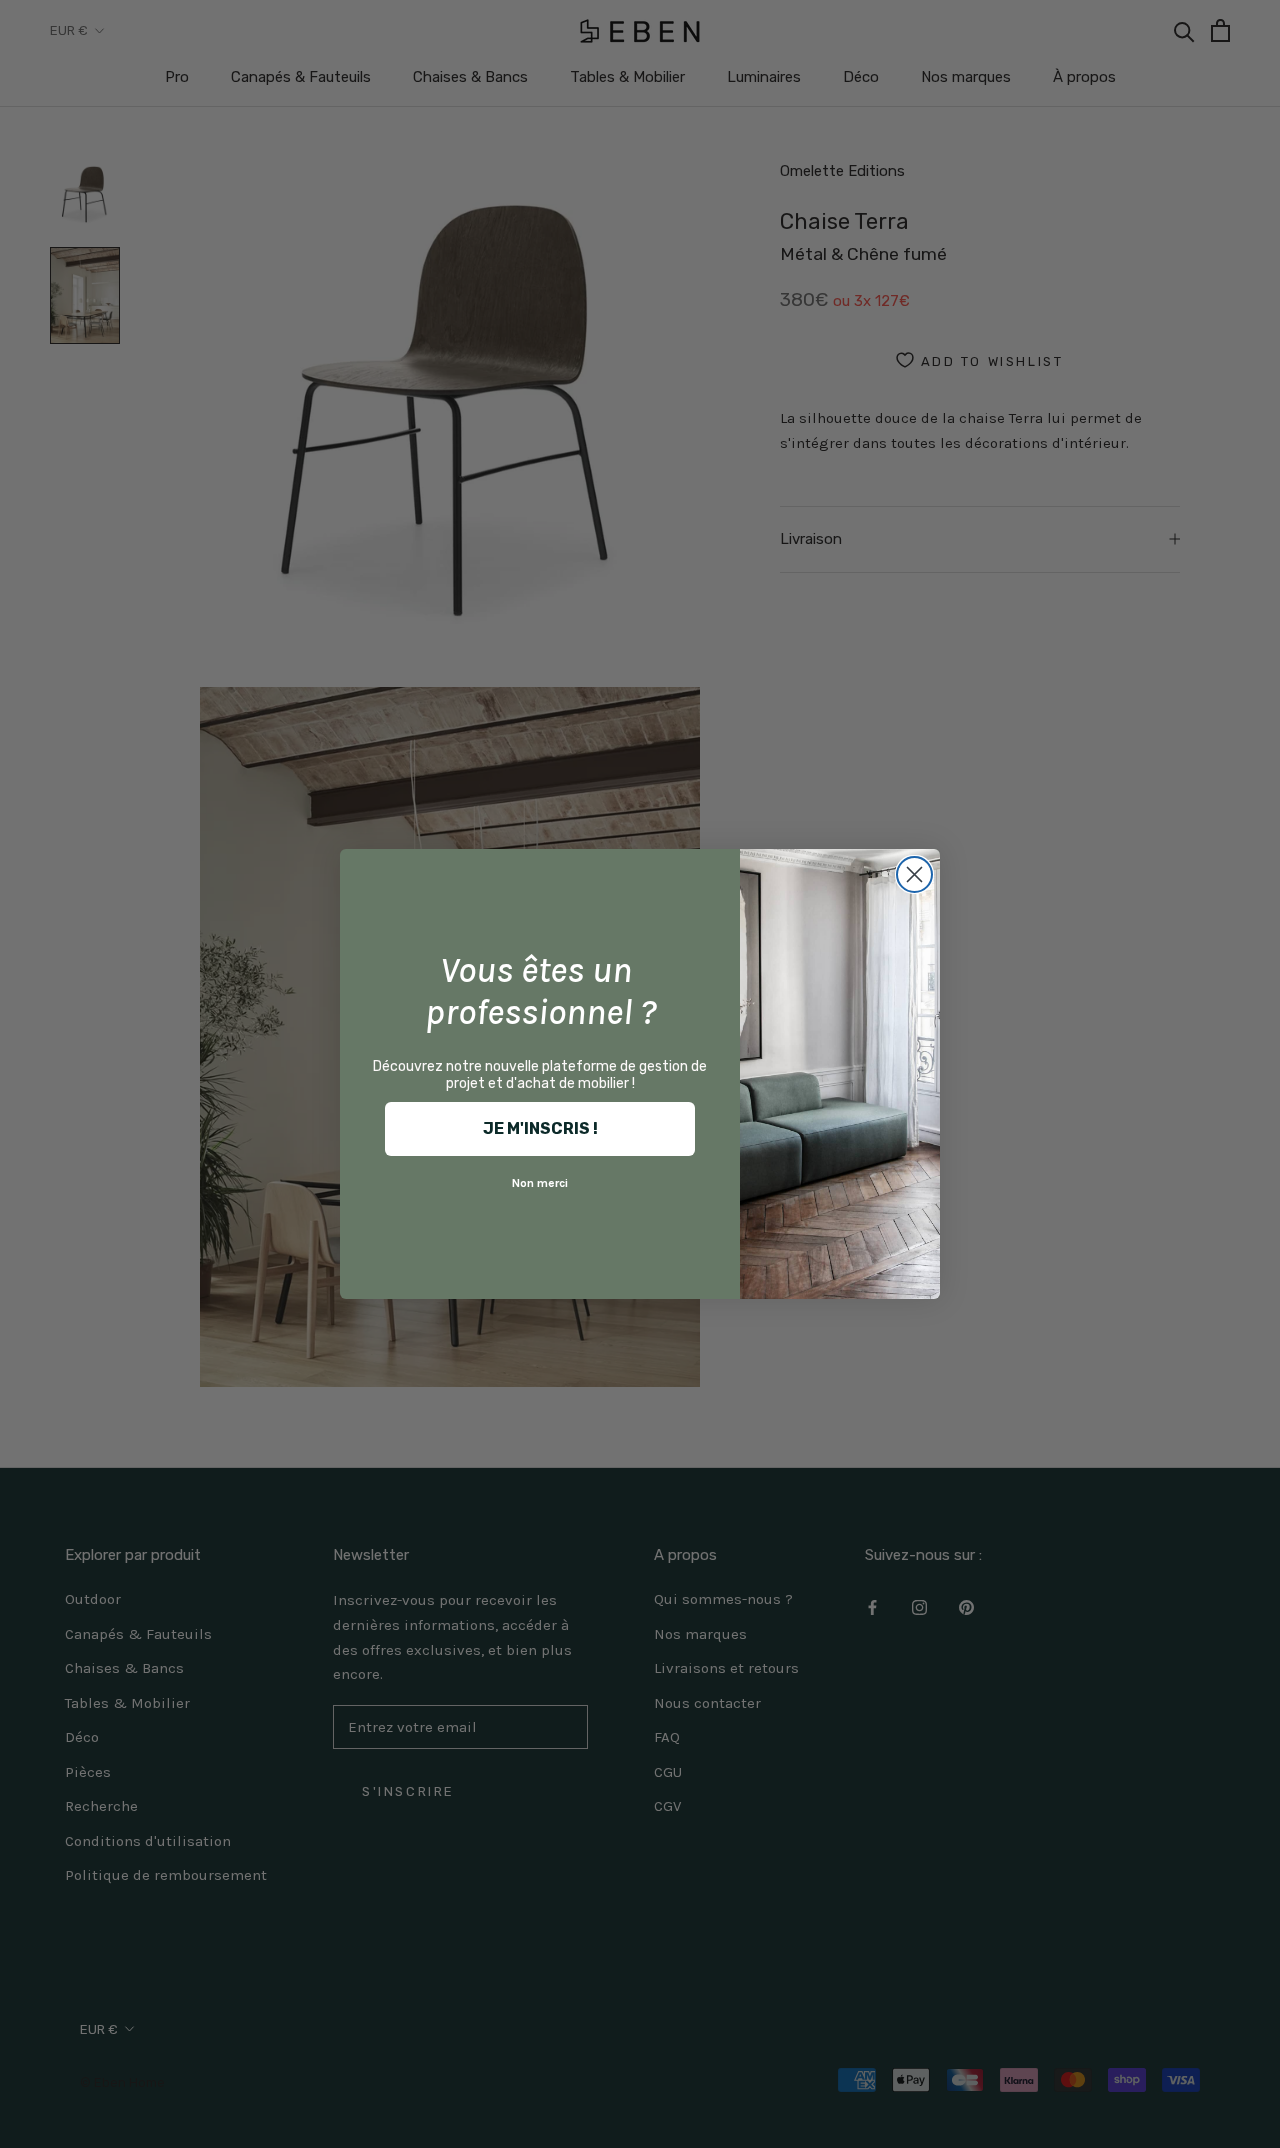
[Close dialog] (914, 874)
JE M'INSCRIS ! (540, 1128)
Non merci (540, 1183)
